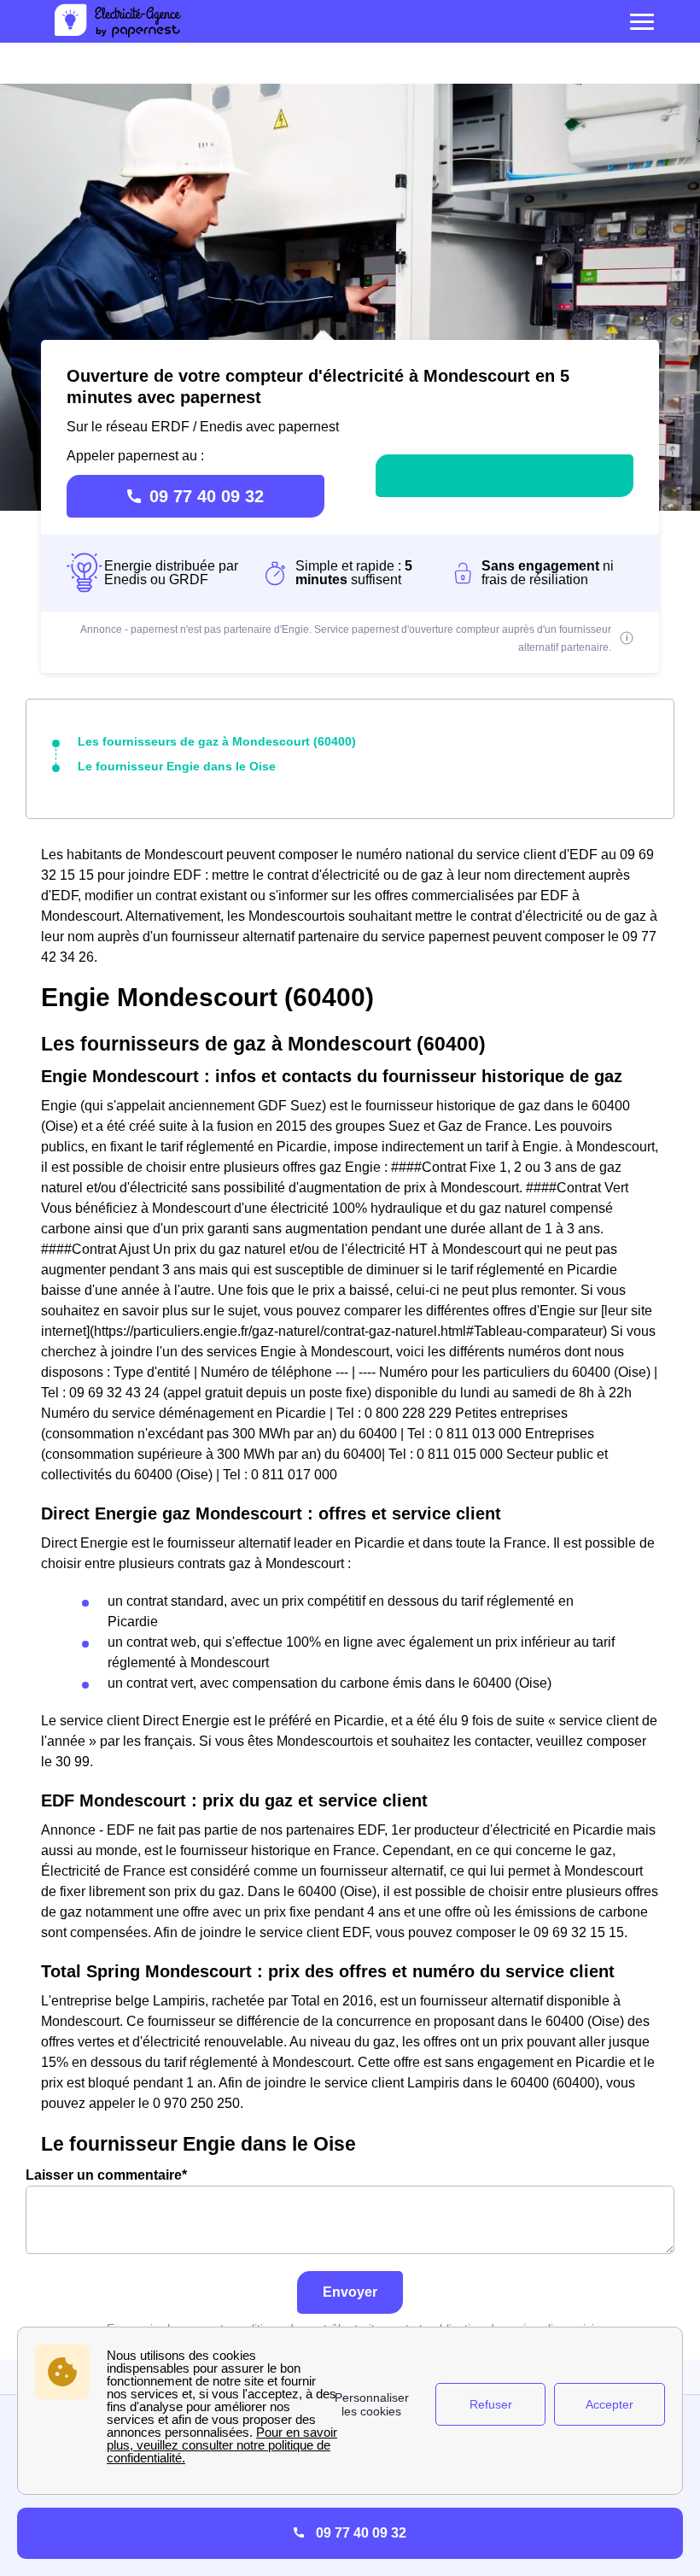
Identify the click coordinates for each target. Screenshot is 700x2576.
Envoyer (350, 2292)
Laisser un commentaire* (106, 2175)
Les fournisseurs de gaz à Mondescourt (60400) (217, 741)
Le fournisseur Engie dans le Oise (177, 766)
